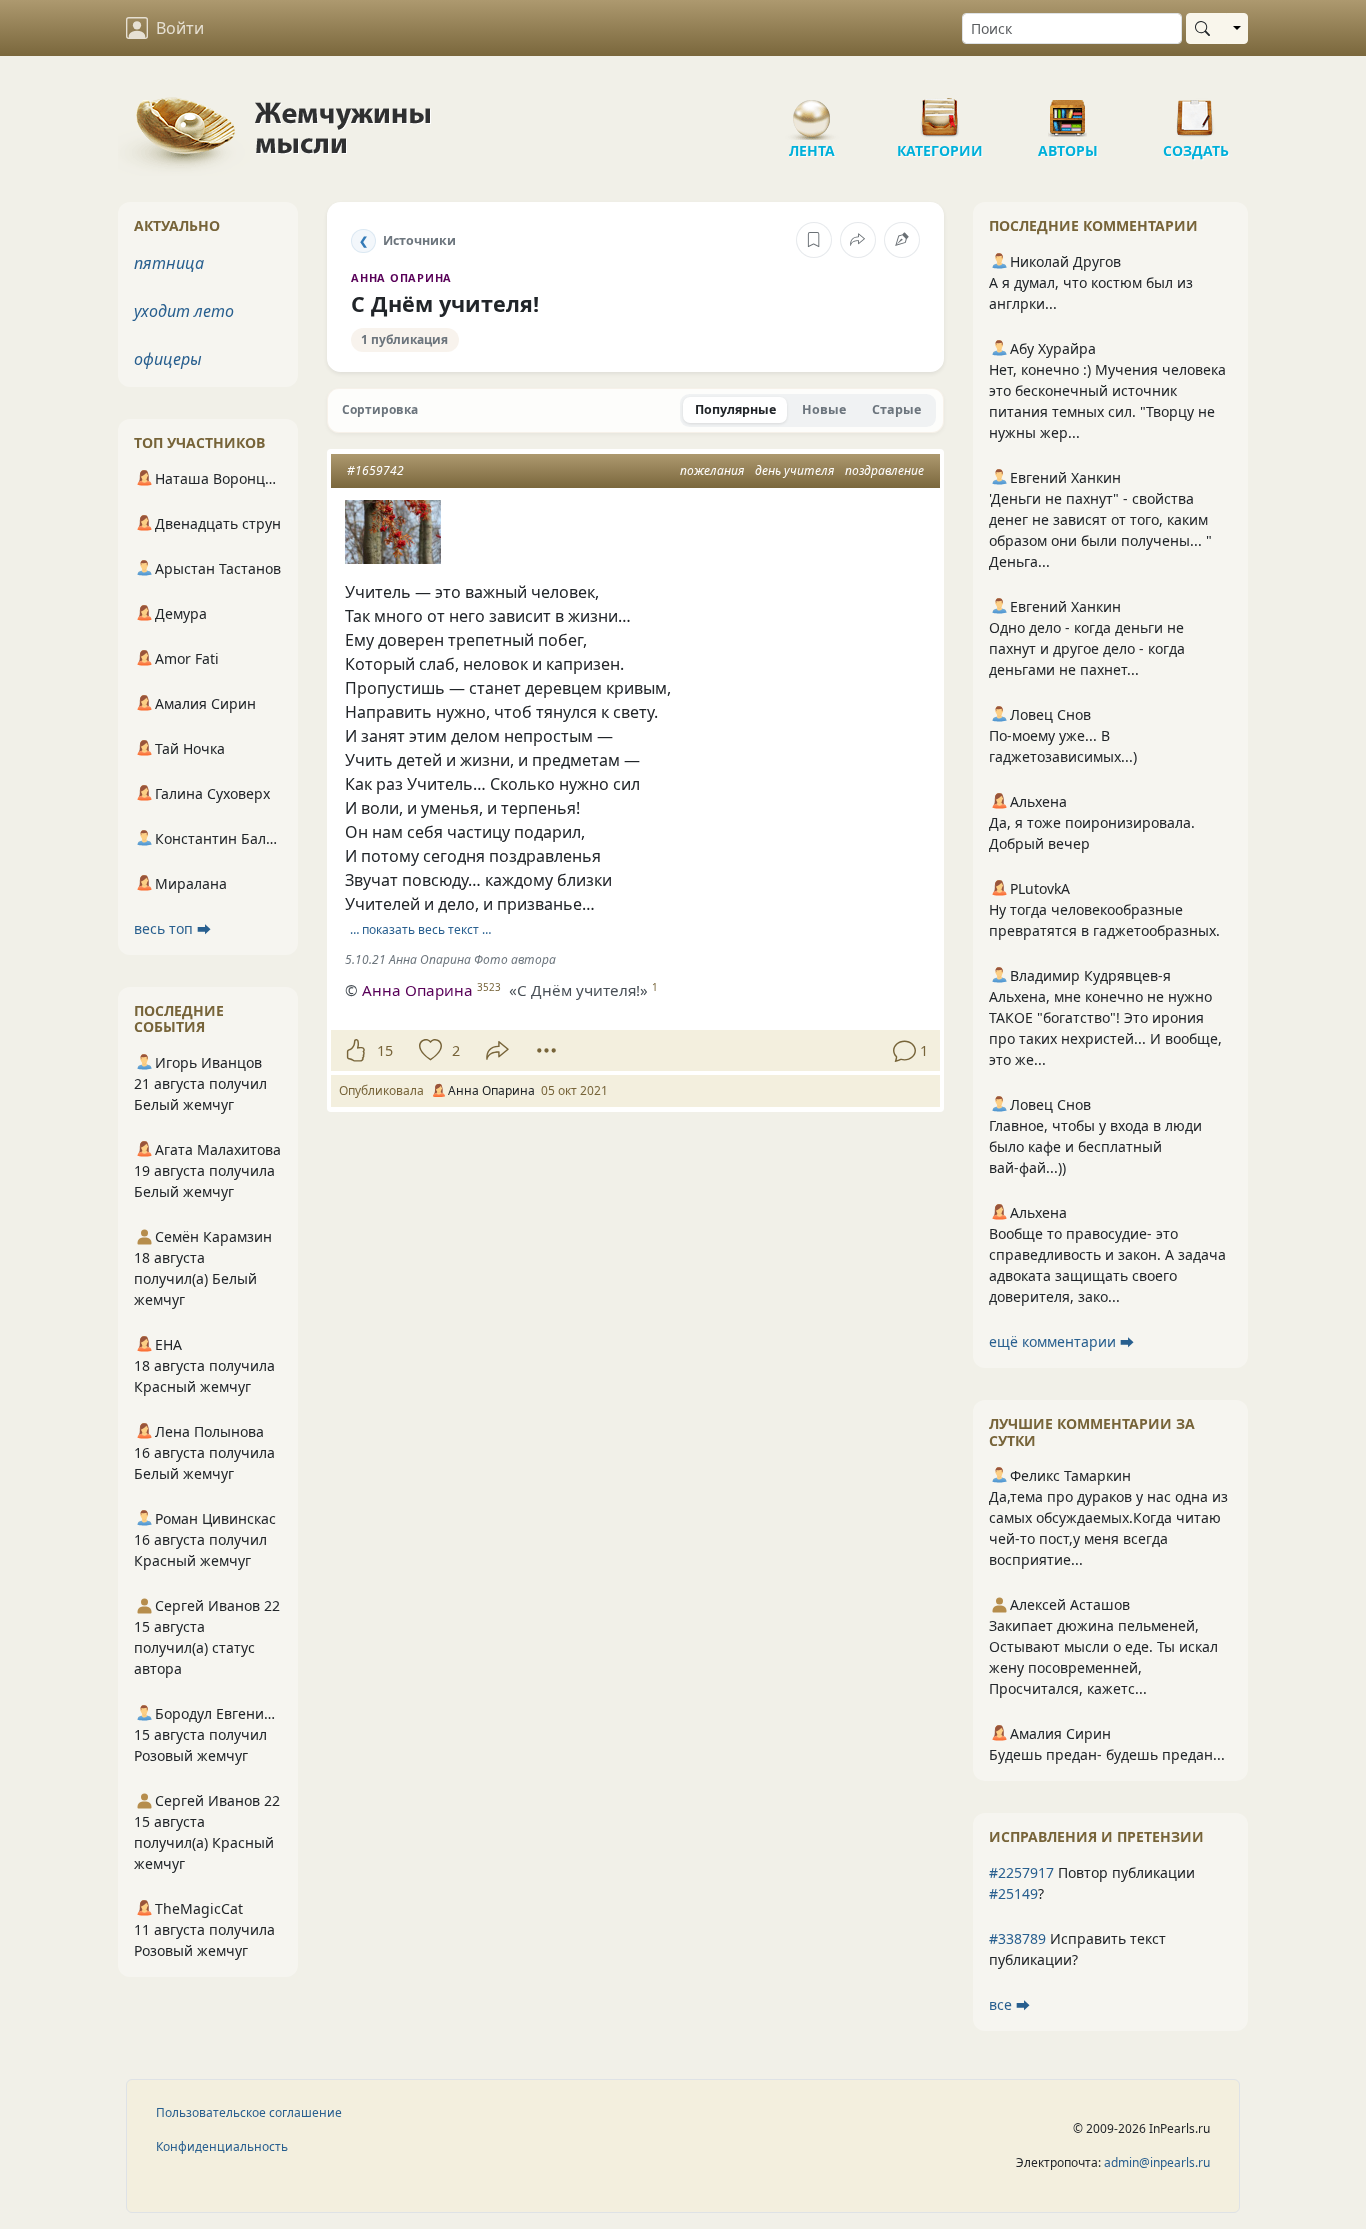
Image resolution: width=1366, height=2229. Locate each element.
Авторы (1068, 110)
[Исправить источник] (902, 240)
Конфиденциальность (222, 2146)
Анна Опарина (401, 277)
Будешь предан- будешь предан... (1107, 1754)
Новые (824, 409)
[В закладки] (814, 240)
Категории (940, 110)
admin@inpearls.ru (1157, 2162)
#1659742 (375, 470)
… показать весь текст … (420, 929)
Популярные (735, 409)
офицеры (168, 359)
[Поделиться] (497, 1050)
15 (385, 1050)
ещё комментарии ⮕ (1061, 1341)
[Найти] (1206, 28)
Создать (1196, 110)
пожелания (712, 470)
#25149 (1013, 1893)
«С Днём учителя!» (578, 990)
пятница (169, 263)
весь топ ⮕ (172, 928)
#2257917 (1021, 1872)
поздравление (884, 470)
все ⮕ (1009, 2004)
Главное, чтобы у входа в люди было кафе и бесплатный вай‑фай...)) (1095, 1146)
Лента (812, 110)
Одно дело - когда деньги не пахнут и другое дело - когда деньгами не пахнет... (1087, 648)
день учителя (794, 470)
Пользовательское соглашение (249, 2112)
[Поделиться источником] (858, 240)
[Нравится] (355, 1051)
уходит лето (184, 311)
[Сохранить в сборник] (428, 1051)
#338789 (1017, 1938)
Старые (896, 409)
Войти (180, 28)
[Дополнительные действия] (546, 1051)
